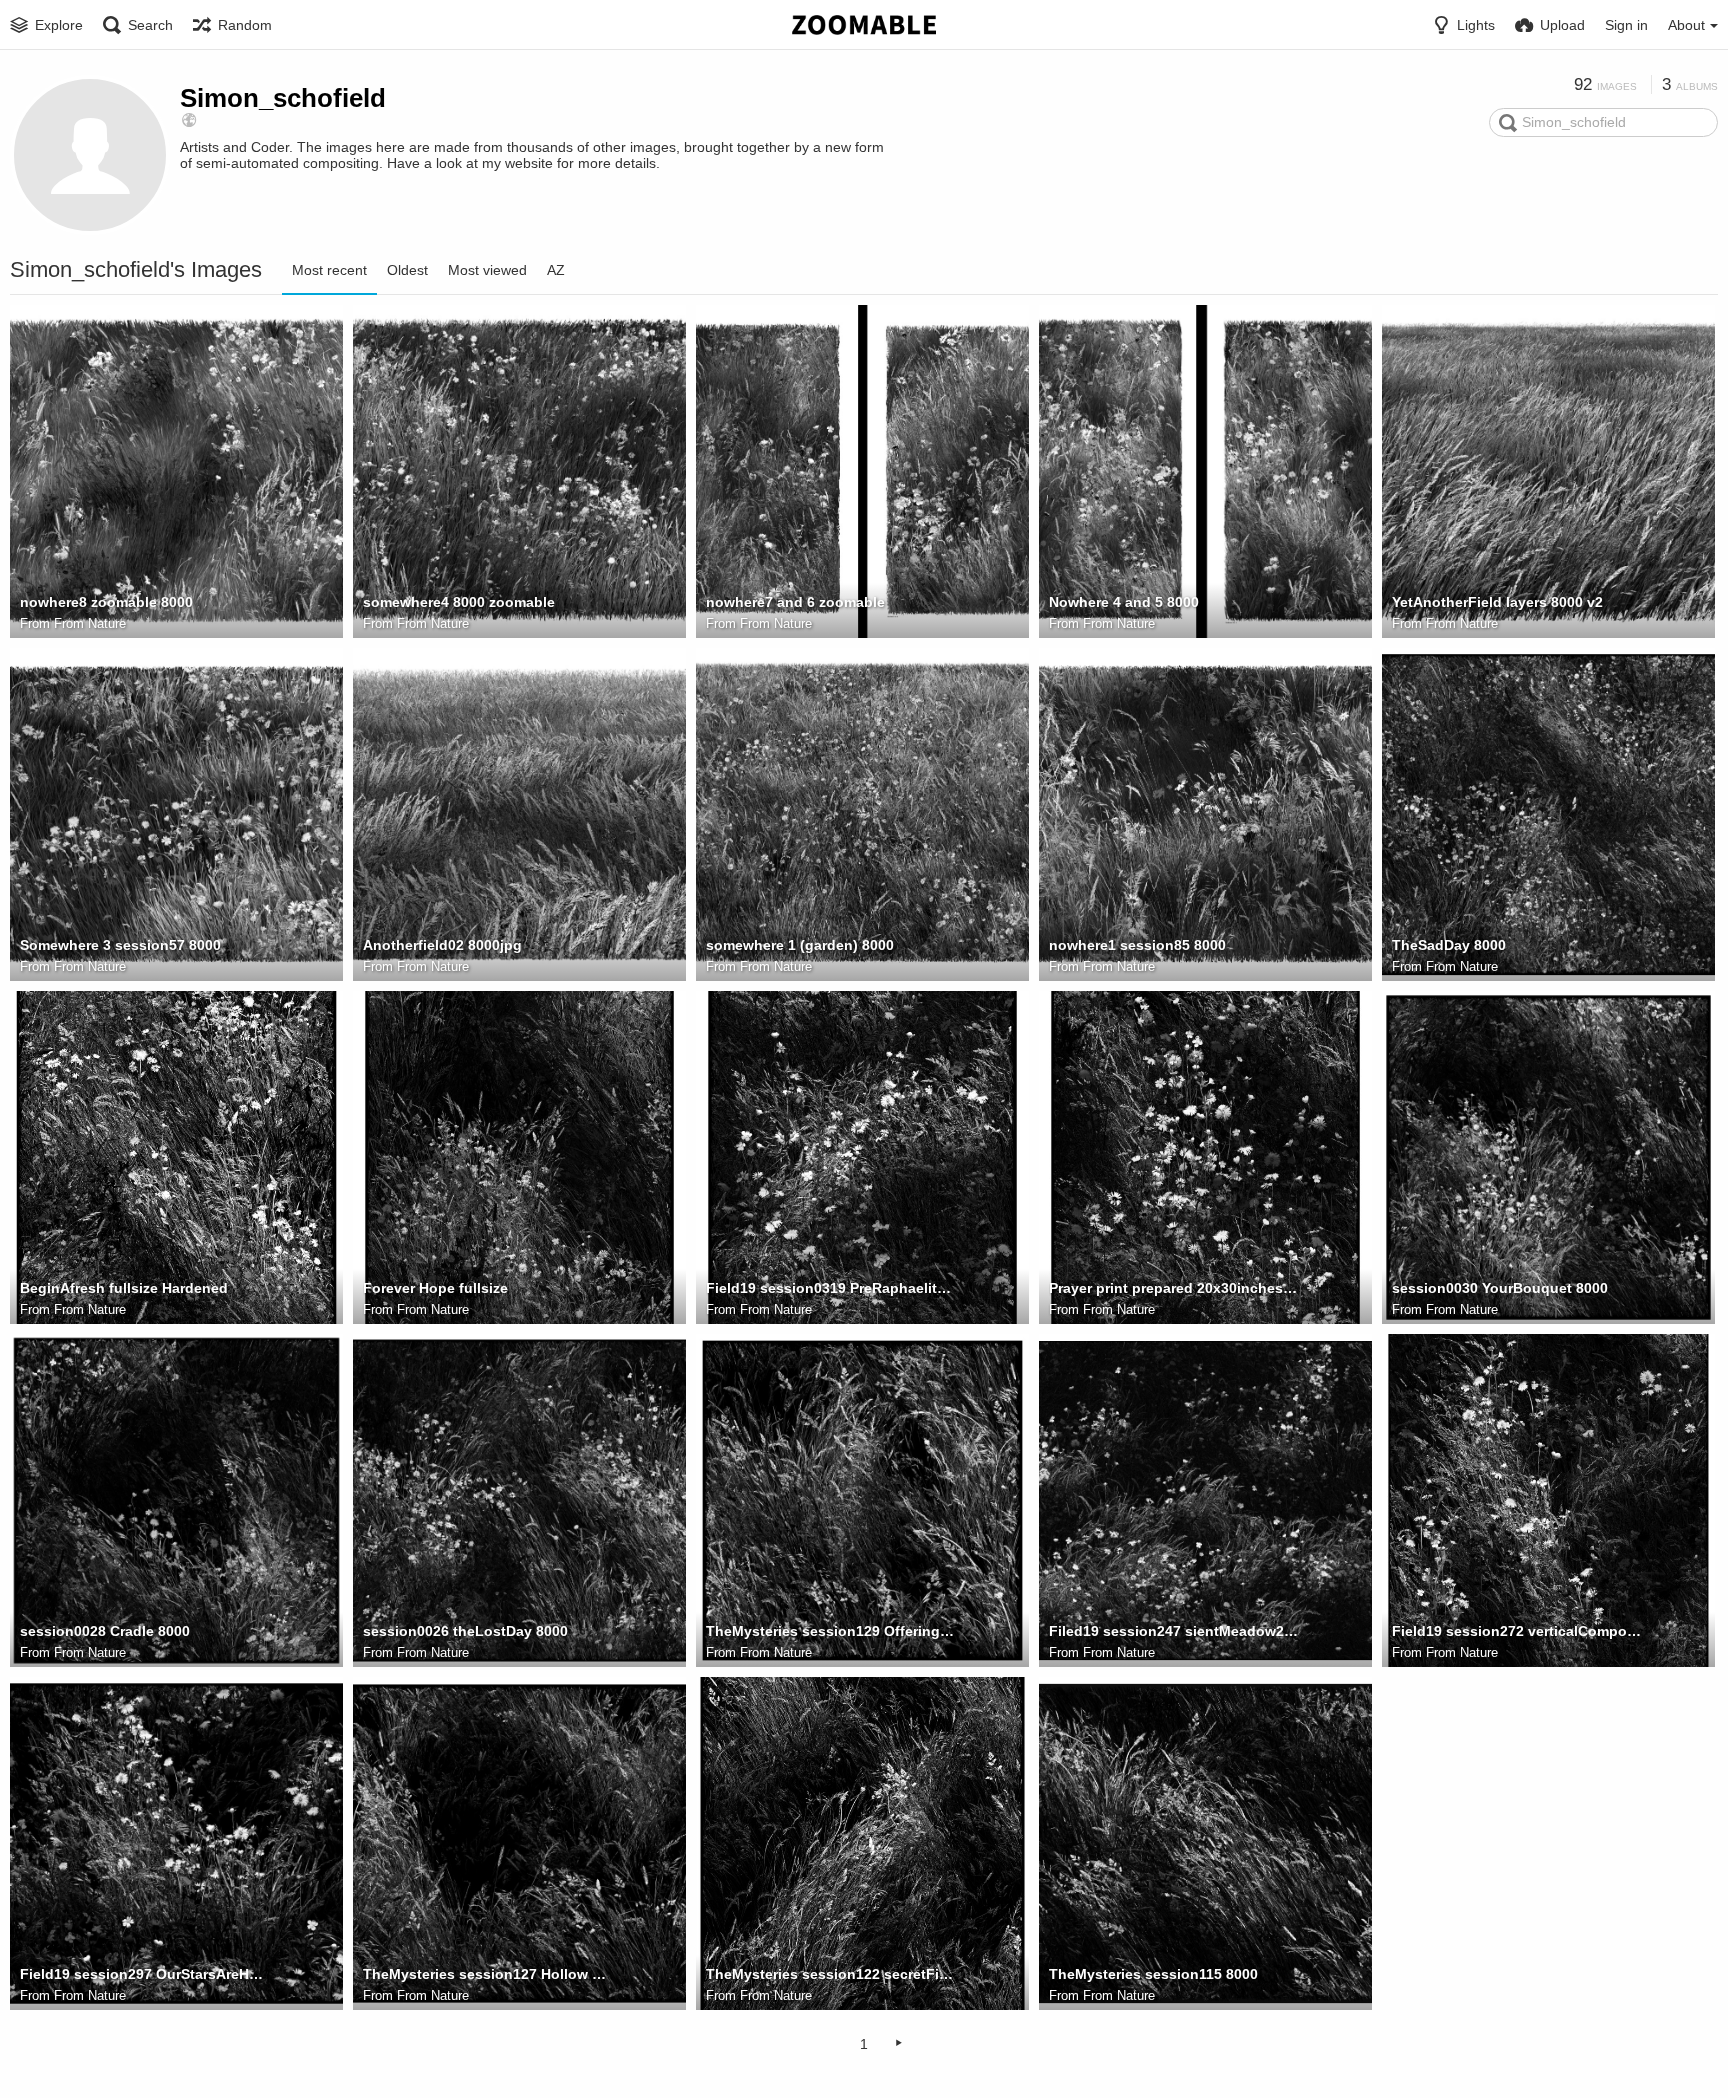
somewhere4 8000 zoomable (459, 602)
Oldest (407, 270)
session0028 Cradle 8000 (105, 1631)
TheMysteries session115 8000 (1153, 1974)
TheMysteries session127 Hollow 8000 (488, 1974)
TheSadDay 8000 (1449, 945)
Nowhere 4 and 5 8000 (1124, 602)
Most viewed (487, 270)
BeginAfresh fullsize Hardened (124, 1288)
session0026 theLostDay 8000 (465, 1631)
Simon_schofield (283, 98)
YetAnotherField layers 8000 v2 (1497, 602)
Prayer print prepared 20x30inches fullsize (1174, 1288)
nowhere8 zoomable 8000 (106, 602)
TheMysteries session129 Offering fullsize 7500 (831, 1631)
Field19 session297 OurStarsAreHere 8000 (145, 1974)
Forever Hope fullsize (435, 1288)
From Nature (90, 623)
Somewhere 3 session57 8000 (120, 945)
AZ (556, 270)
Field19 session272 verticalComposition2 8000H (1517, 1631)
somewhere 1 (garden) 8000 (800, 945)
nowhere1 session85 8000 (1137, 945)
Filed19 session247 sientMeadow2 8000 (1174, 1631)
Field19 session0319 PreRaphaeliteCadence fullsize (831, 1288)
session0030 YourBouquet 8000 (1500, 1288)
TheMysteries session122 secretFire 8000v (831, 1974)
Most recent (329, 270)
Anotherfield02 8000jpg (442, 945)
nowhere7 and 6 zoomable (795, 602)
